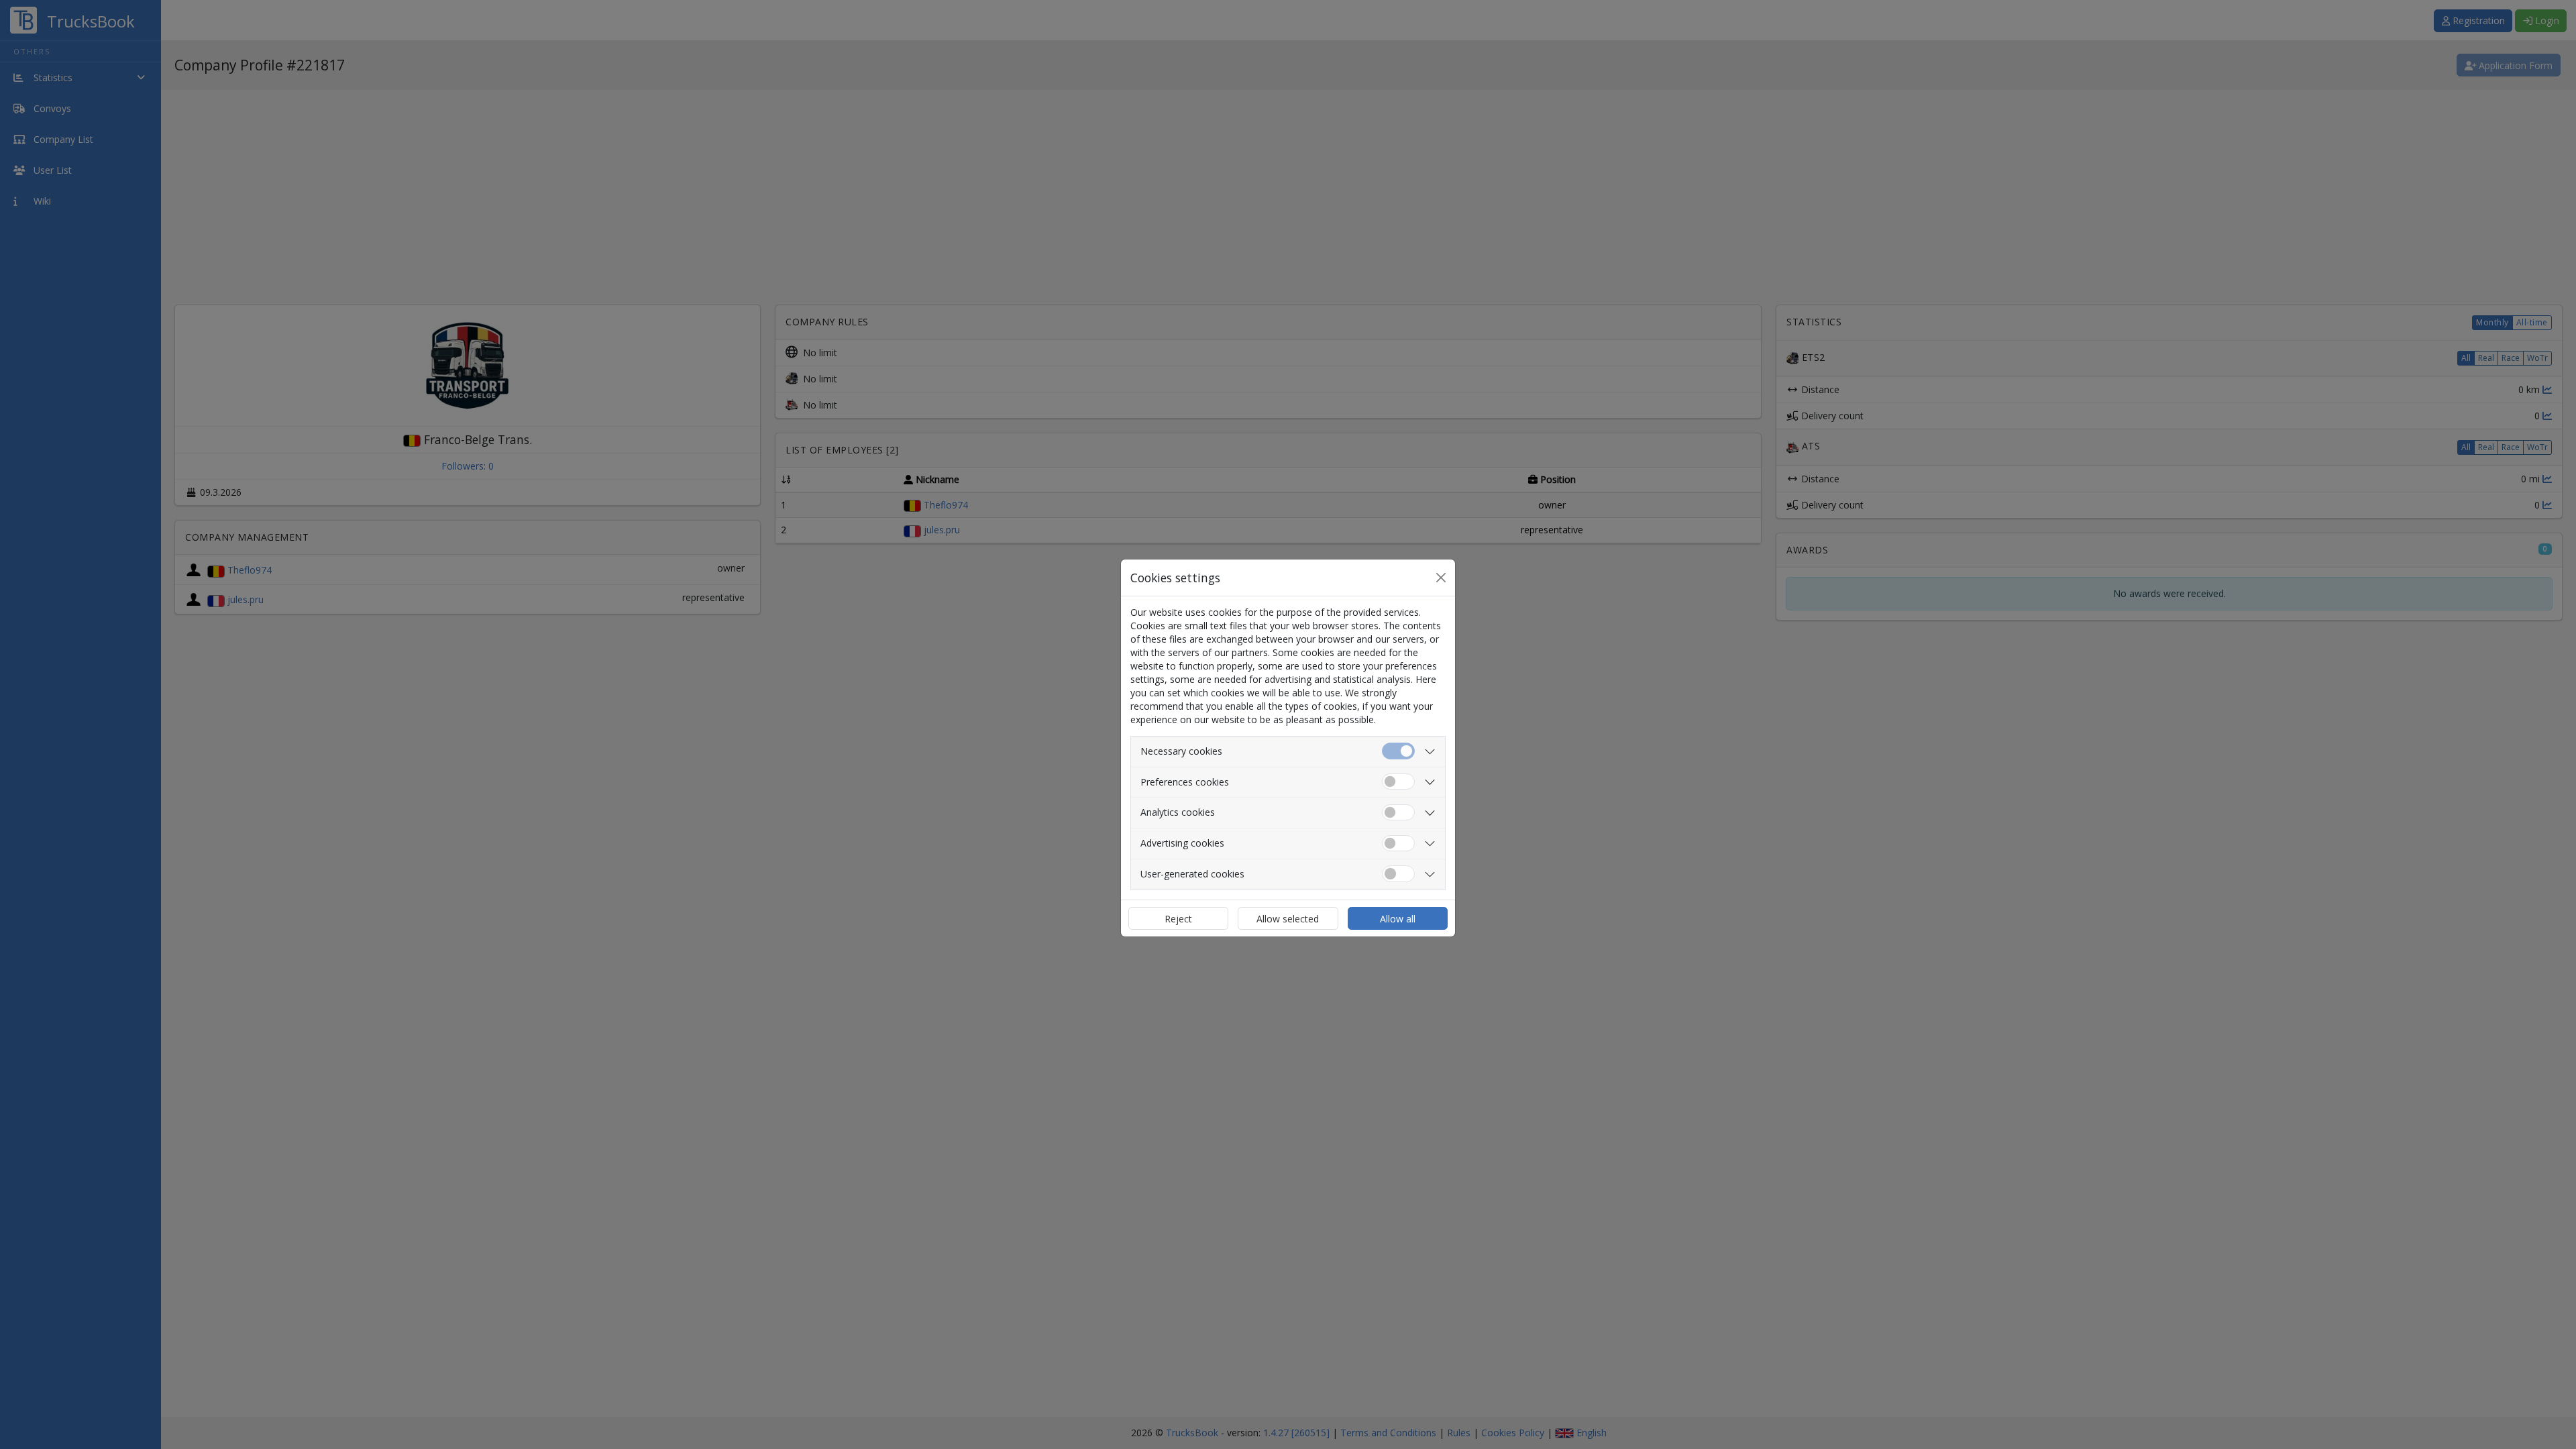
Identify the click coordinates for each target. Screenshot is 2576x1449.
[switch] (1398, 782)
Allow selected (1288, 919)
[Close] (1441, 578)
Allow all (1398, 919)
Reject (1178, 919)
